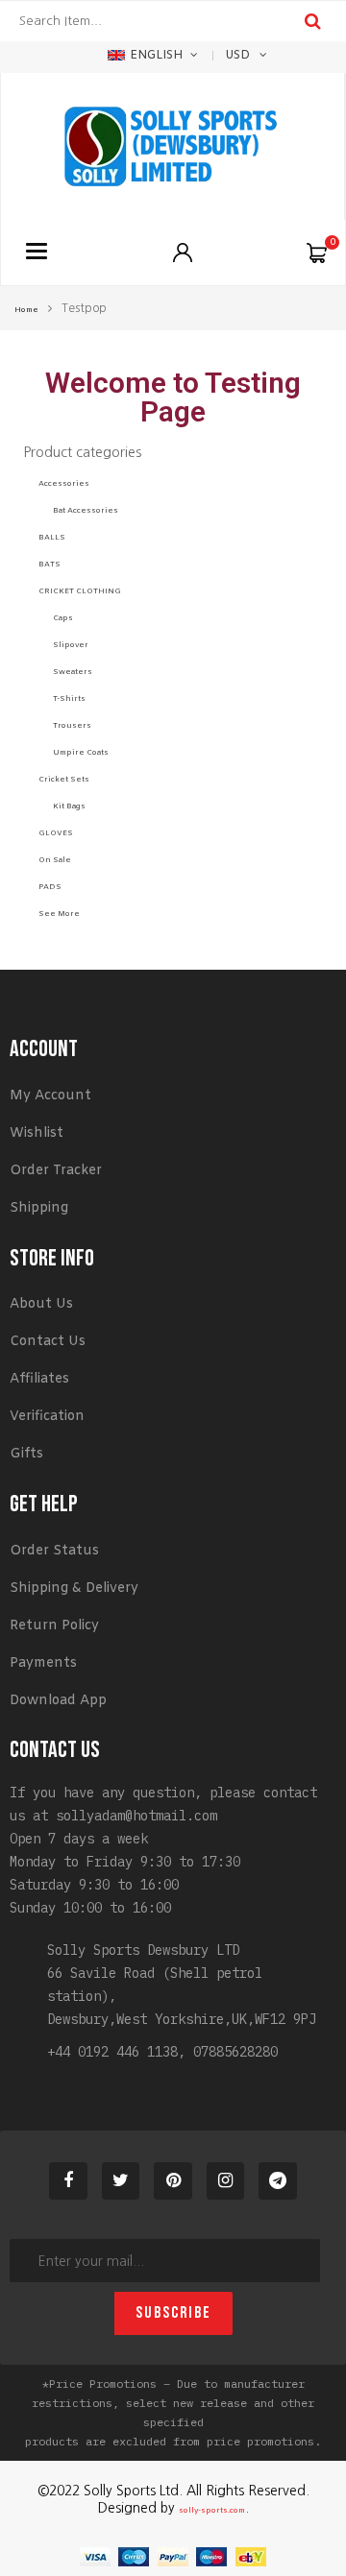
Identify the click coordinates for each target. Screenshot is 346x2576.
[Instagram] (226, 2181)
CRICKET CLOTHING (80, 591)
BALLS (52, 538)
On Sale (55, 860)
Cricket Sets (64, 780)
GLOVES (56, 833)
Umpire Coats (81, 753)
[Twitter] (121, 2181)
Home (26, 310)
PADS (50, 887)
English (156, 56)
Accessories (64, 484)
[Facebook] (68, 2181)
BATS (49, 565)
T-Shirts (69, 699)
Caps (63, 618)
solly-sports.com (212, 2511)
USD (237, 56)
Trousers (72, 726)
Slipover (71, 645)
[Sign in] (183, 253)
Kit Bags (69, 807)
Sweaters (73, 672)
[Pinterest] (173, 2181)
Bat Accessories (86, 511)
